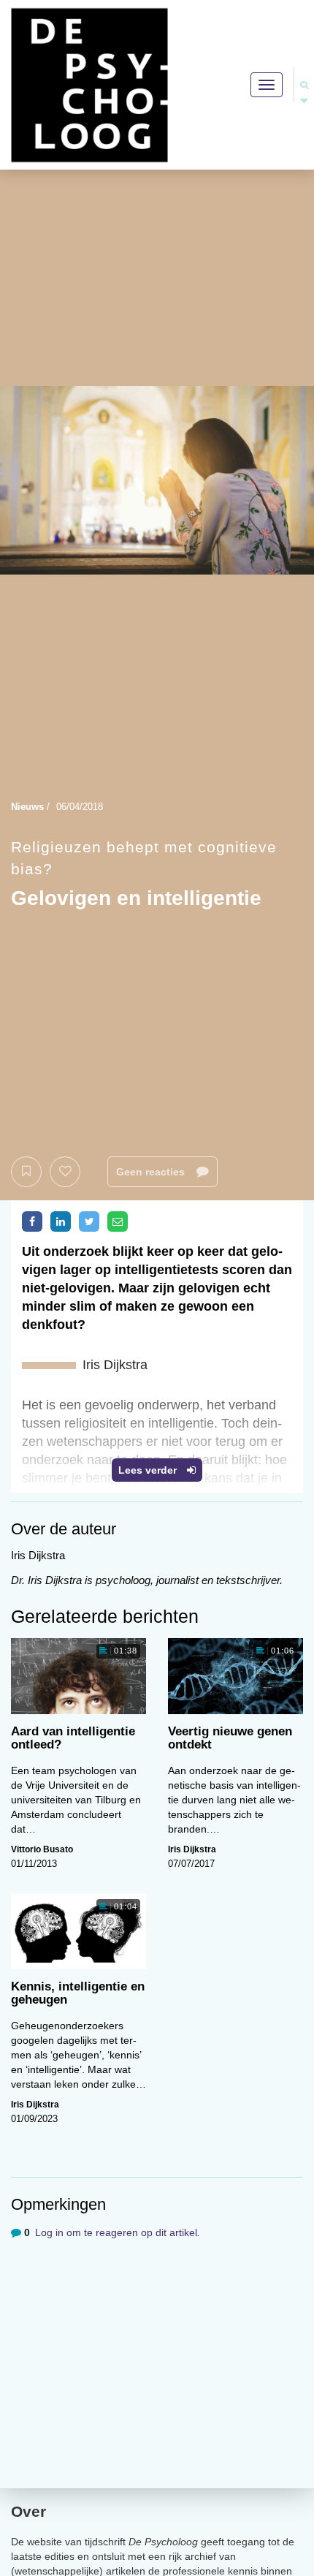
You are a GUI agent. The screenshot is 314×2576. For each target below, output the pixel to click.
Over (28, 2511)
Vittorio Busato (42, 1849)
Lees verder (149, 1470)
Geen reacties (152, 1172)
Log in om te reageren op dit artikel (116, 2232)
